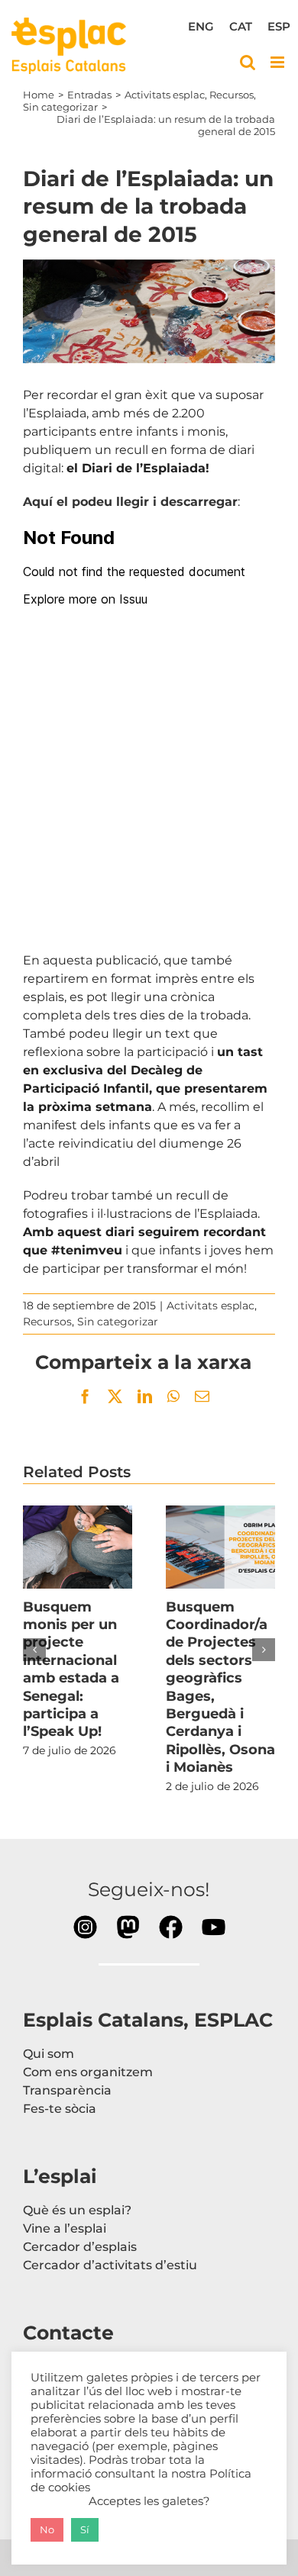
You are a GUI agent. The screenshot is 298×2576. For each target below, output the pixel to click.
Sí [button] (85, 2529)
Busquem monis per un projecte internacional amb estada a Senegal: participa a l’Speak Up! (78, 1547)
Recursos (47, 1322)
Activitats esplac (211, 1306)
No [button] (47, 2529)
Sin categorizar (118, 1322)
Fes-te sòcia (60, 2109)
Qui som (49, 2054)
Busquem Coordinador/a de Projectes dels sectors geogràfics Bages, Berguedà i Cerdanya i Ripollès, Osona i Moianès (221, 1547)
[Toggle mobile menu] (279, 62)
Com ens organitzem (88, 2072)
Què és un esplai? (77, 2210)
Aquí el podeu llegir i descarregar (130, 502)
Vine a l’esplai (65, 2228)
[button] (34, 1650)
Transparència (67, 2090)
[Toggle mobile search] (248, 62)
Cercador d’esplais (80, 2247)
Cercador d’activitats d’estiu (110, 2265)
